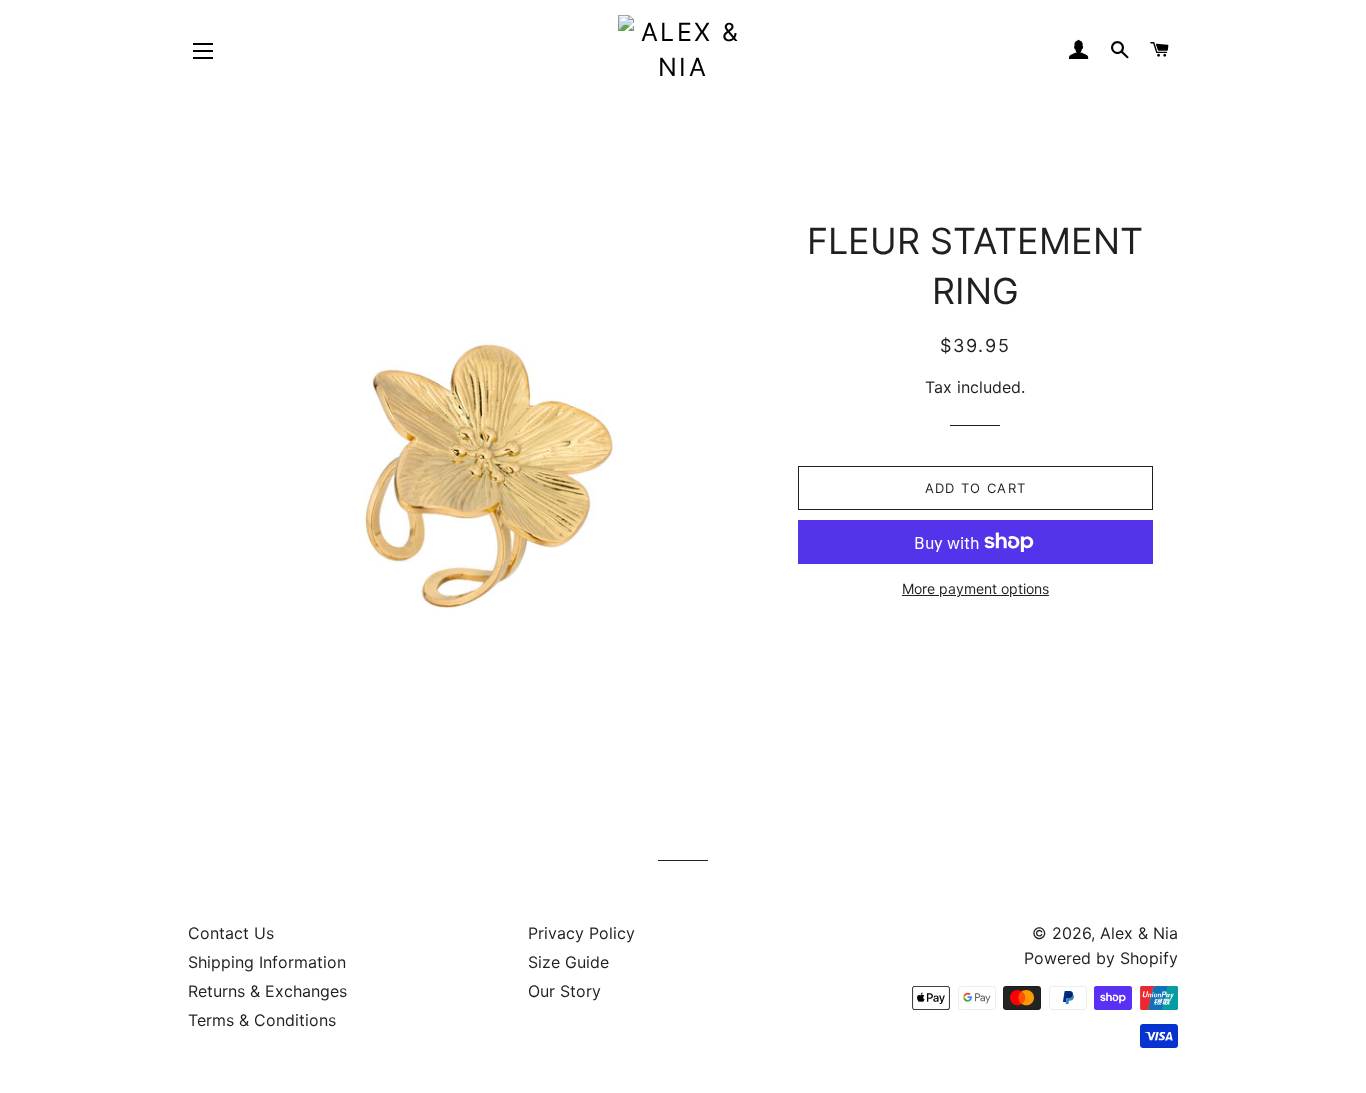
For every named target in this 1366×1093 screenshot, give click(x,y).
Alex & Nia (1139, 933)
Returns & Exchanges (267, 991)
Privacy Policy (581, 933)
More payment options (975, 588)
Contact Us (231, 933)
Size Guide (568, 962)
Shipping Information (267, 962)
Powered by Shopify (1101, 958)
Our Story (564, 991)
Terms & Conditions (262, 1020)
